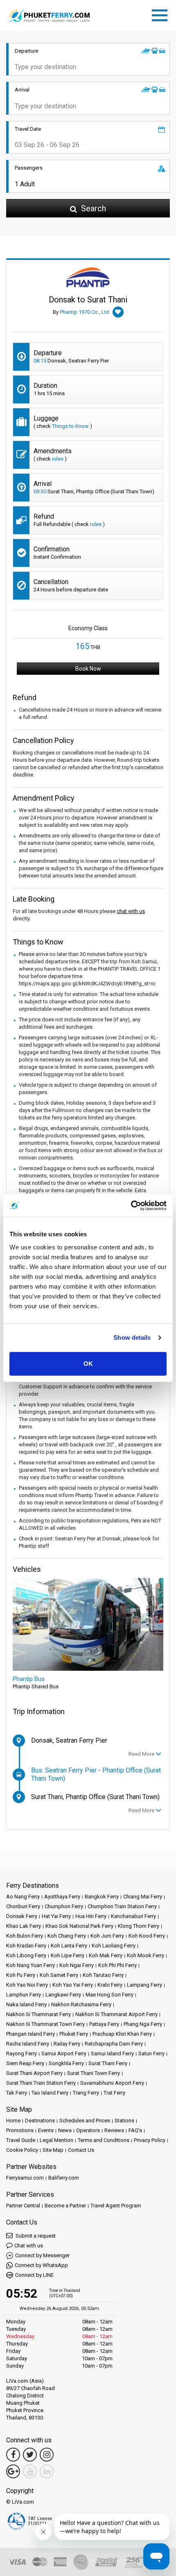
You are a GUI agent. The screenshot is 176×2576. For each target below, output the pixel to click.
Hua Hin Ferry (91, 1916)
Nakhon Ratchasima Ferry (81, 2004)
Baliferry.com (64, 2178)
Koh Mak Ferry (106, 1955)
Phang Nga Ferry (143, 2024)
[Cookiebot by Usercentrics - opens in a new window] (131, 1206)
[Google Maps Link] (13, 2471)
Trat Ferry (114, 2093)
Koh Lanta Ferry (69, 1946)
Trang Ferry (86, 2093)
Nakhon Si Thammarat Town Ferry (45, 2024)
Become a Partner (65, 2206)
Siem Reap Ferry (25, 2063)
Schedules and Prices (85, 2121)
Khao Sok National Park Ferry (79, 1926)
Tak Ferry (17, 2093)
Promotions (20, 2130)
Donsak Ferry (22, 1916)
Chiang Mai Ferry (143, 1897)
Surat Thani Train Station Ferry (41, 2083)
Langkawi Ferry (63, 1995)
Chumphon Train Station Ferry (122, 1906)
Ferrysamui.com (25, 2178)
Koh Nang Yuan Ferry (30, 1965)
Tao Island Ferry (50, 2093)
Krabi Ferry (110, 1985)
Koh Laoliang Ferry (114, 1946)
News (65, 2130)
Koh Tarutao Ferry (103, 1975)
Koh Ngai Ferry (77, 1965)
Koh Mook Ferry (146, 1955)
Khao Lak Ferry (24, 1926)
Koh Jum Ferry (107, 1936)
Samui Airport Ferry (64, 2053)
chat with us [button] (131, 911)
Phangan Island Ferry (30, 2034)
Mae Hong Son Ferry (109, 1995)
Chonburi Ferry (23, 1906)
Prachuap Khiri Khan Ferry (122, 2034)
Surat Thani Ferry (108, 2063)
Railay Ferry (67, 2044)
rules (58, 459)
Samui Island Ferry (112, 2053)
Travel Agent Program (116, 2206)
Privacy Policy (150, 2140)
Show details (132, 1337)
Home (13, 2121)
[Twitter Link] (30, 2455)
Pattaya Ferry (104, 2024)
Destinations (40, 2121)
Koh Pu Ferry (21, 1975)
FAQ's (135, 2130)
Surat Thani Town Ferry (94, 2073)
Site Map (53, 2150)
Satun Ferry (151, 2053)
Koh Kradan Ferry (26, 1946)
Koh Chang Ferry (67, 1936)
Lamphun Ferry (24, 1995)
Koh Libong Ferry (26, 1955)
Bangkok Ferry (102, 1897)
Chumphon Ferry (64, 1906)
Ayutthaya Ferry (62, 1897)
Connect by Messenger (42, 2255)
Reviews (114, 2130)
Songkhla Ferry (66, 2063)
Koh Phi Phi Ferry (117, 1965)
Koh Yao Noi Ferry (27, 1985)
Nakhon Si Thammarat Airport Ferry (116, 2014)
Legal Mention (56, 2140)
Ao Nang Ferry (23, 1897)
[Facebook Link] (13, 2455)
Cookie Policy (22, 2150)
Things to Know (70, 426)
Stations (124, 2121)
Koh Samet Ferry (59, 1975)
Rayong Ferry (21, 2053)
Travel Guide (21, 2140)
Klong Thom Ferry (139, 1926)
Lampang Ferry (144, 1985)
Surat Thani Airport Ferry (34, 2073)
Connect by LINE (34, 2275)
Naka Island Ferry (26, 2004)
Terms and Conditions (104, 2140)
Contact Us (81, 2150)
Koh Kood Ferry (147, 1936)
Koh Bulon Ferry (25, 1936)
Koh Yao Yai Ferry (73, 1985)
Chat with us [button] (29, 2246)
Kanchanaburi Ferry (133, 1916)
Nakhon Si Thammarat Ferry (38, 2014)
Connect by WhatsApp (41, 2265)
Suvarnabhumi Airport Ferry (112, 2083)
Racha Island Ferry (28, 2044)
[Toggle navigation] (162, 14)
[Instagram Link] (47, 2455)
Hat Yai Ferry (56, 1916)
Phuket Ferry (74, 2034)
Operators (88, 2130)
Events (46, 2130)
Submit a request (35, 2236)
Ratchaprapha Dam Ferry (114, 2044)
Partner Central (23, 2206)
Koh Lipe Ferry (68, 1955)
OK (88, 1364)
